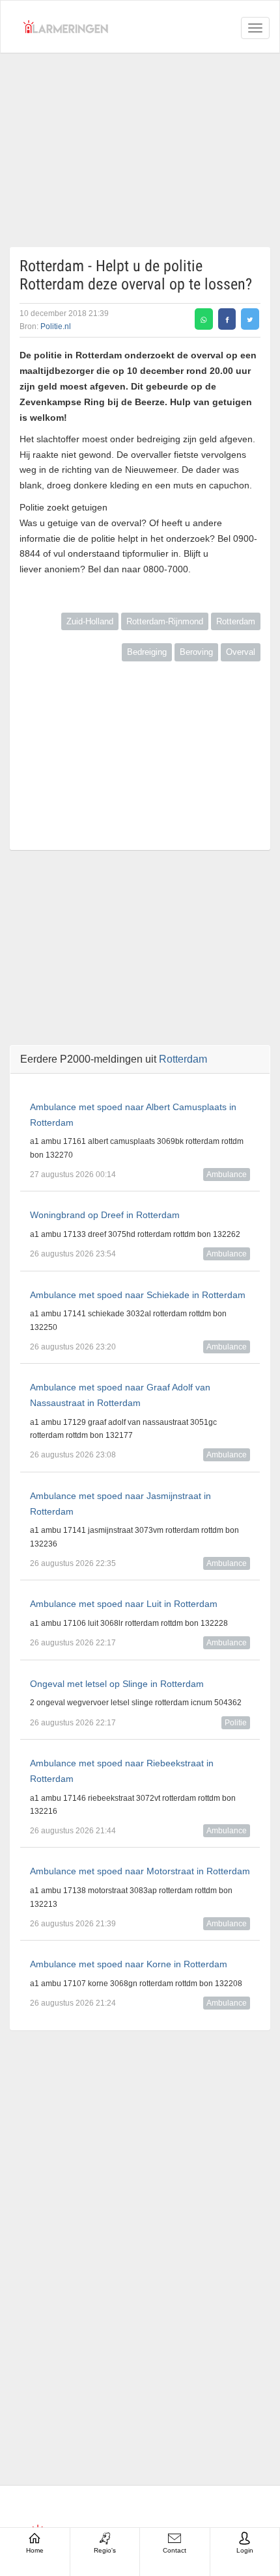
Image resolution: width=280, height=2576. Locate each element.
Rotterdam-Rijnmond (165, 621)
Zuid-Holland (90, 621)
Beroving (196, 652)
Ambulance (227, 1175)
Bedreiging (147, 652)
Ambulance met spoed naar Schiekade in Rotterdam (138, 1295)
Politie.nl (56, 326)
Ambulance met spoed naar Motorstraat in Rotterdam (140, 1871)
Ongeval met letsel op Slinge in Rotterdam (117, 1684)
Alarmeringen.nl (66, 27)
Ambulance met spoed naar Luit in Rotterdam (124, 1604)
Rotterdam (236, 621)
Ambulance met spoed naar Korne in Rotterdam (129, 1964)
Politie (236, 1723)
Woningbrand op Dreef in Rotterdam (105, 1215)
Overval (241, 652)
